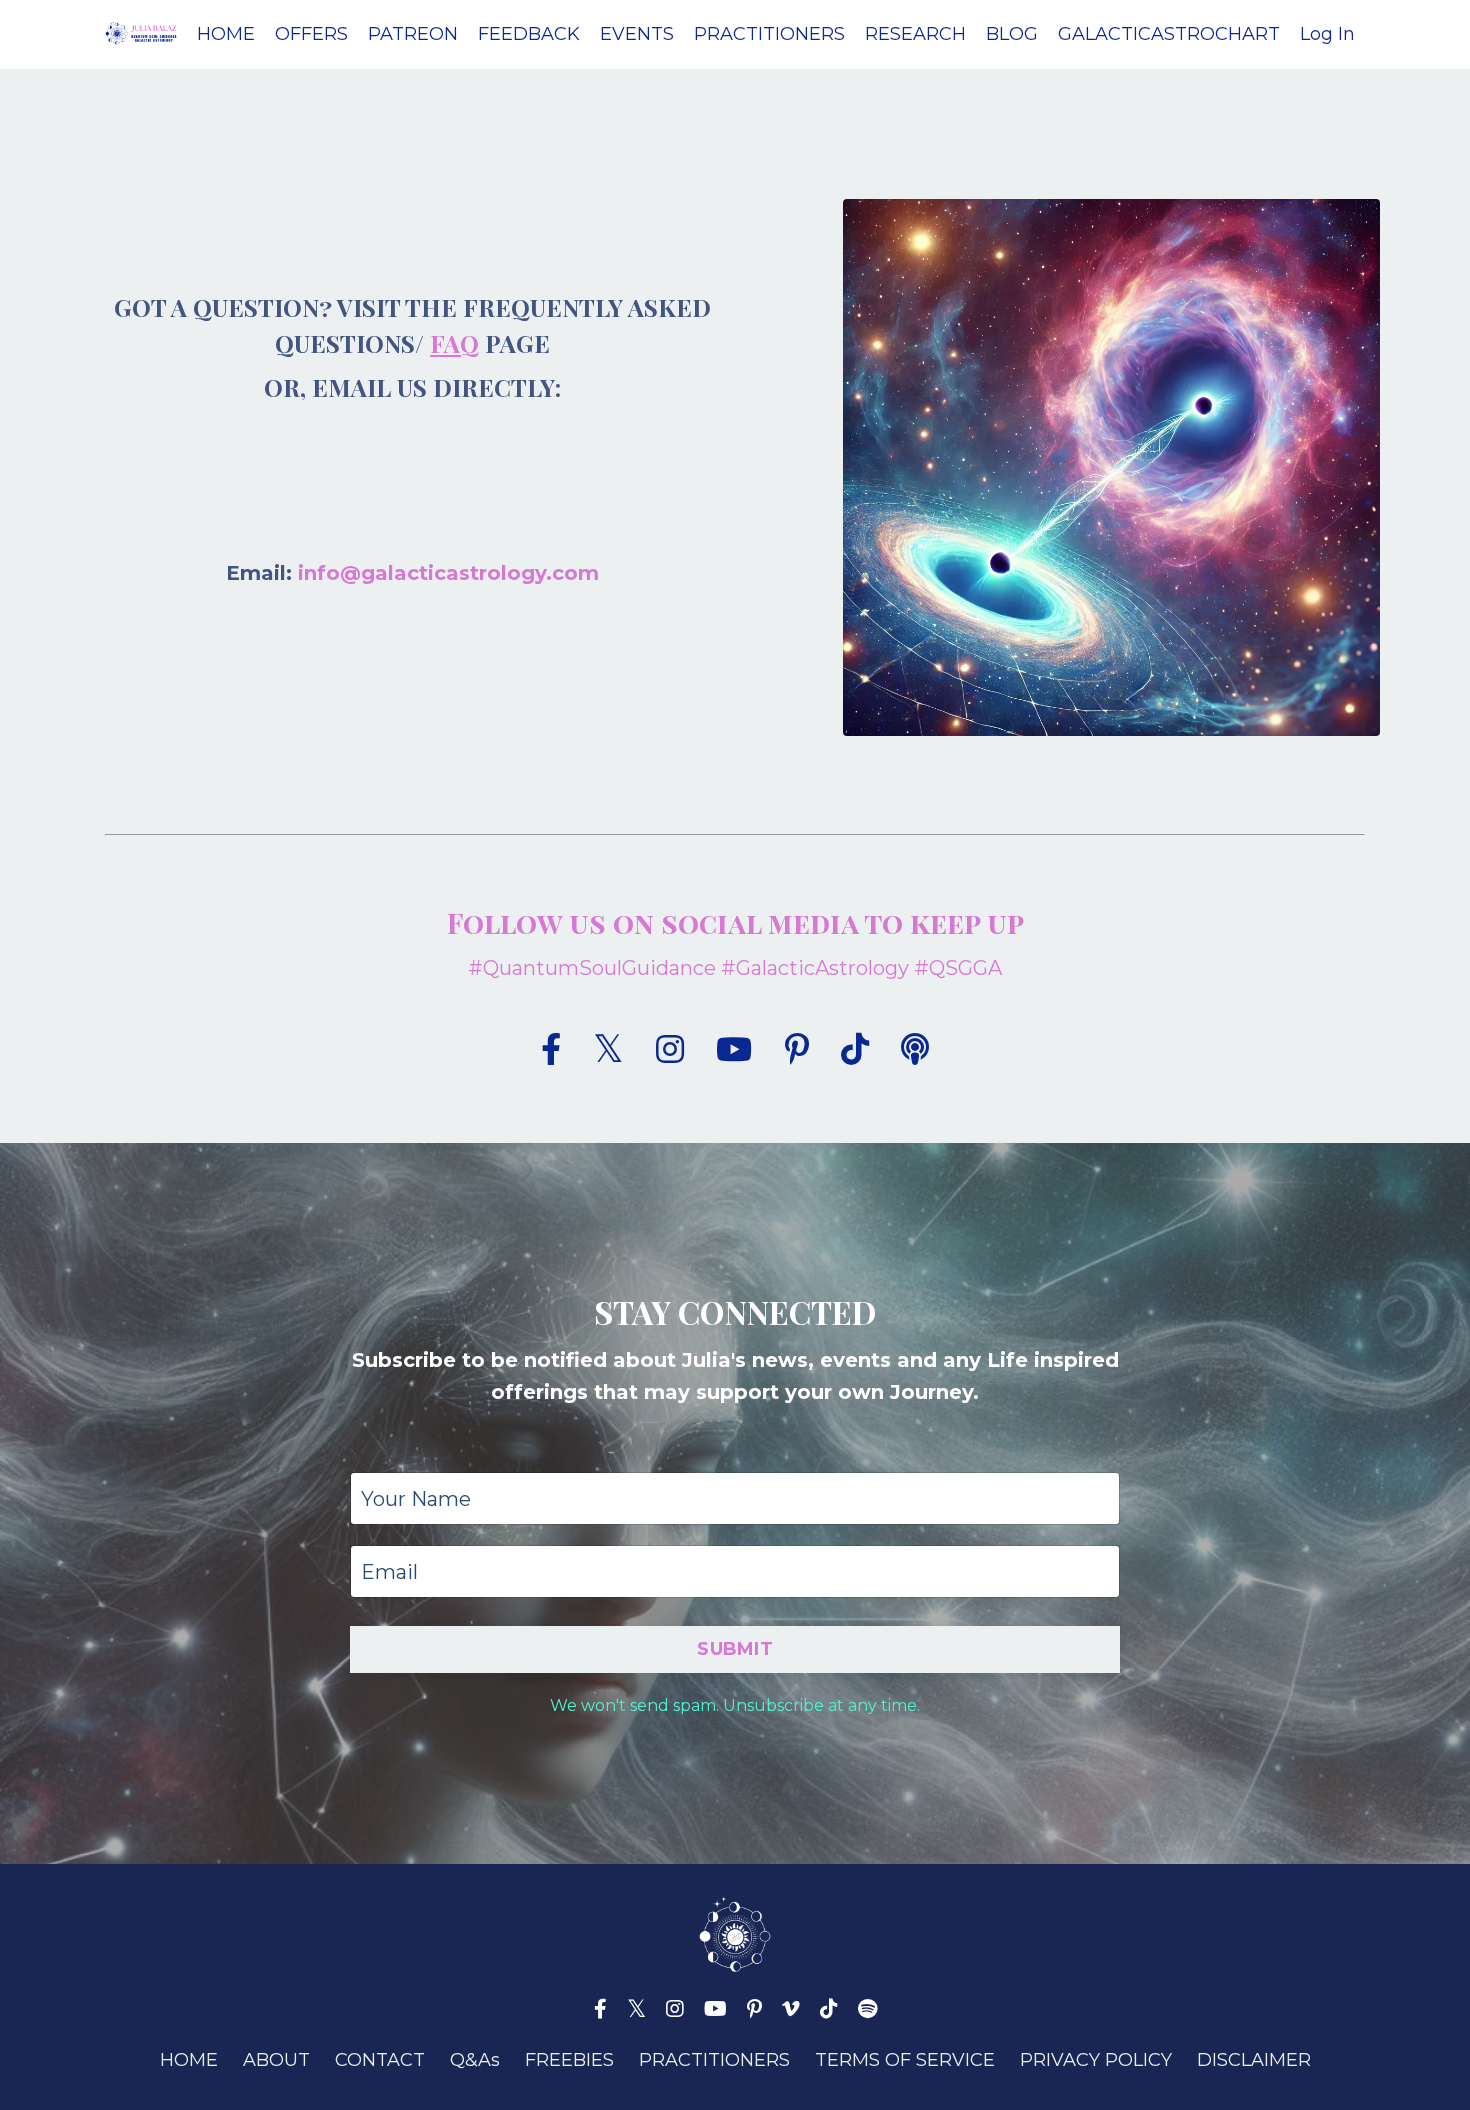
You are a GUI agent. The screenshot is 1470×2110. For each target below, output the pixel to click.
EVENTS (637, 34)
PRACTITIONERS (769, 34)
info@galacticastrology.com (448, 573)
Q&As (475, 2060)
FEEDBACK (529, 34)
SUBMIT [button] (735, 1649)
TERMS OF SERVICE (905, 2060)
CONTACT (380, 2060)
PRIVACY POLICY (1096, 2060)
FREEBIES (569, 2060)
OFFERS (311, 34)
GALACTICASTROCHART (1169, 34)
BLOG (1012, 34)
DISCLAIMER (1254, 2060)
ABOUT (276, 2060)
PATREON (413, 34)
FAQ (454, 343)
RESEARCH (915, 34)
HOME (226, 34)
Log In (1327, 34)
